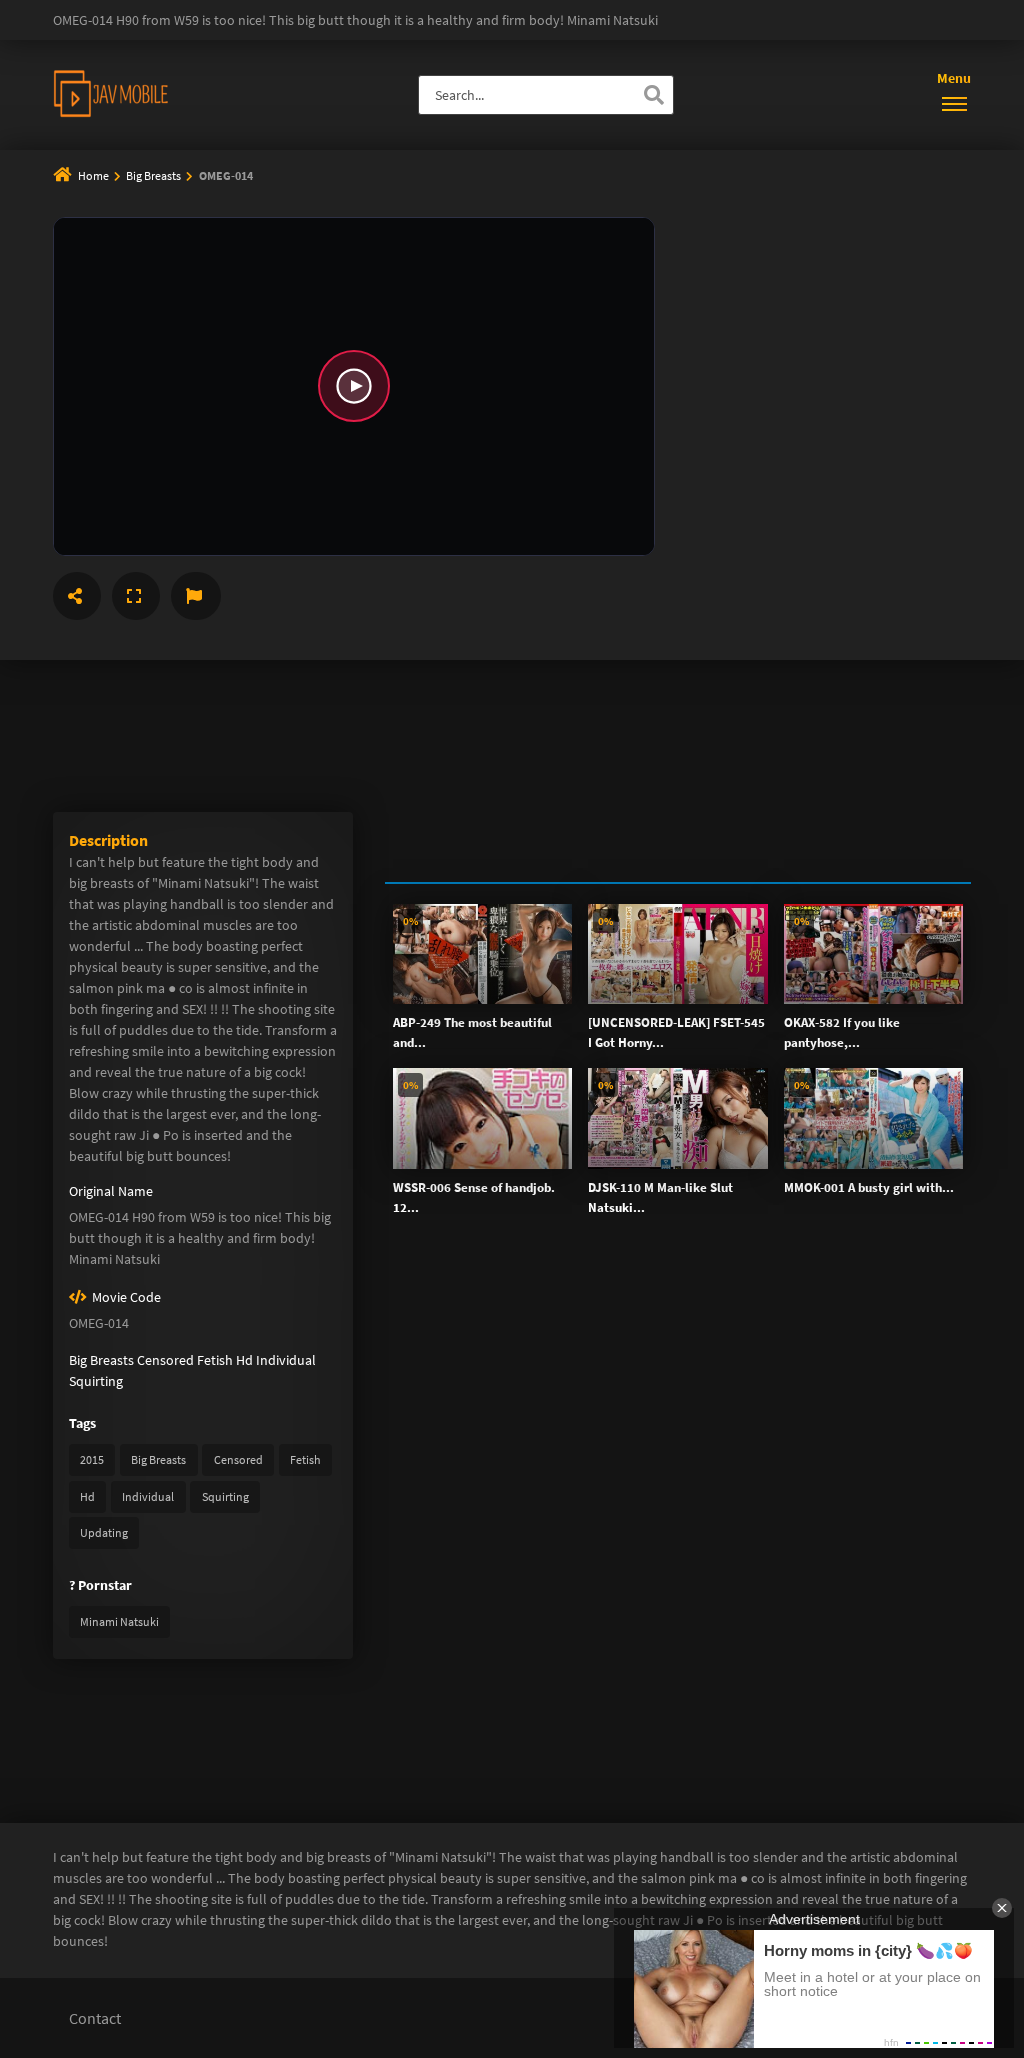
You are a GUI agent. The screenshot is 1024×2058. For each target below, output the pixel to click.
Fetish (215, 1360)
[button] (354, 386)
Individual (286, 1360)
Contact (95, 2018)
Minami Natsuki (119, 1621)
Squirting (96, 1381)
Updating (104, 1532)
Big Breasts (154, 175)
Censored (165, 1360)
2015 (92, 1459)
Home (93, 175)
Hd (244, 1360)
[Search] (654, 95)
